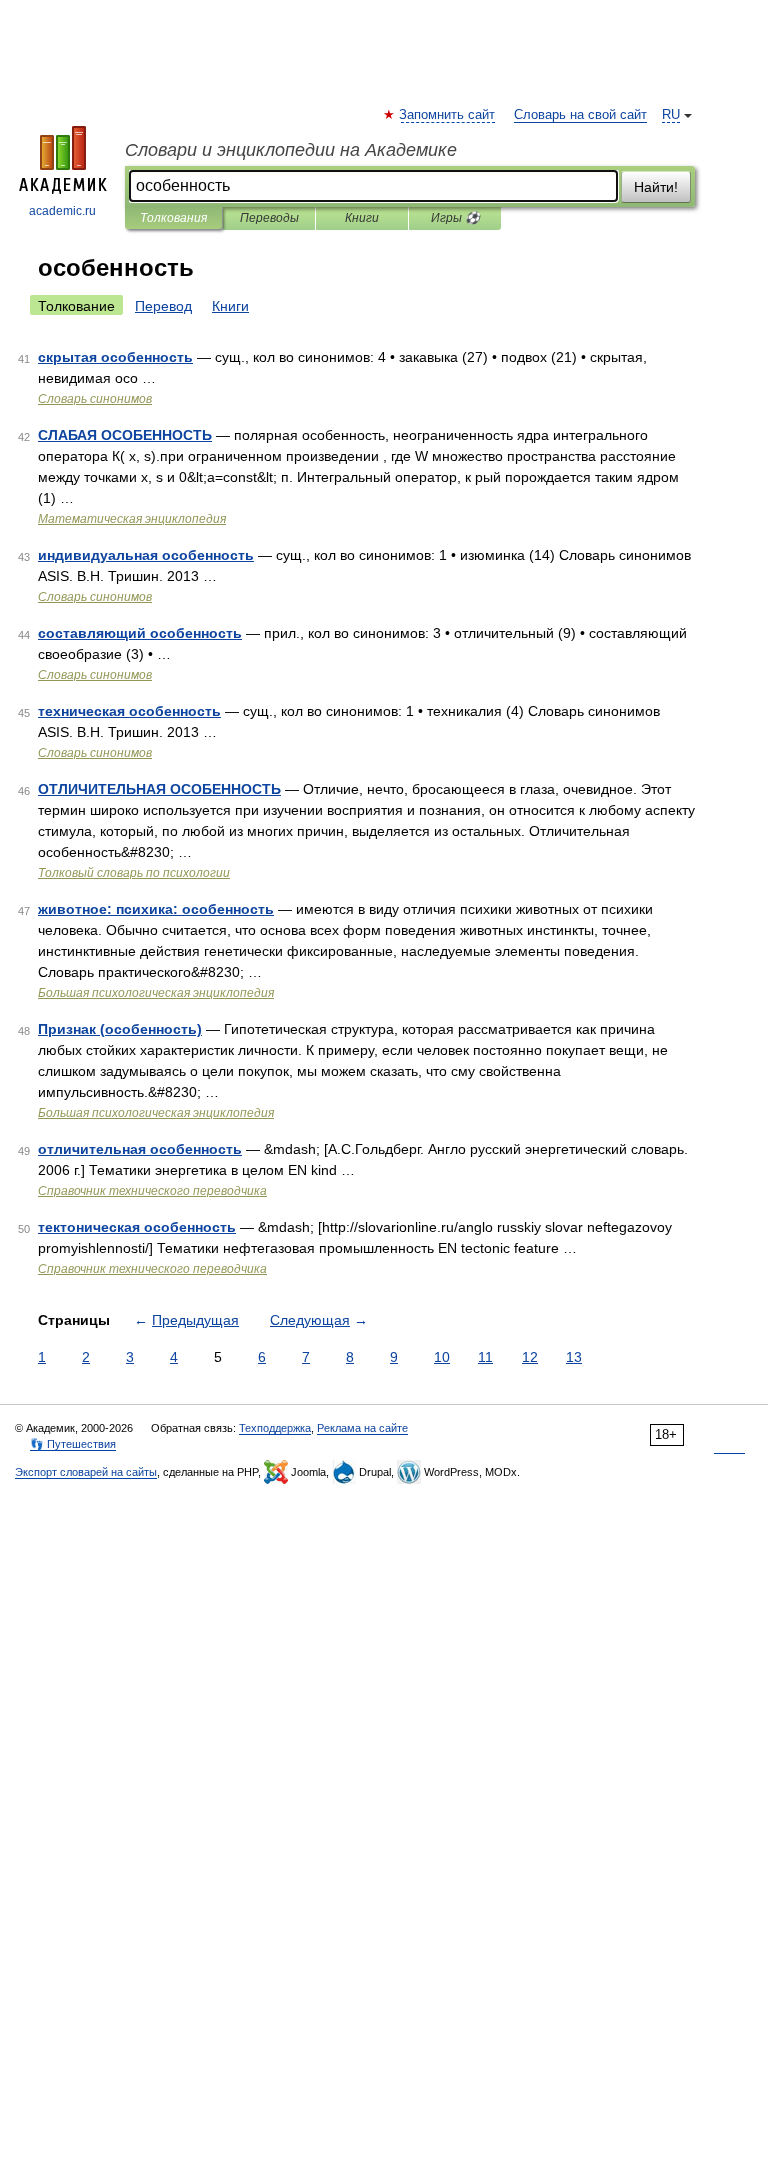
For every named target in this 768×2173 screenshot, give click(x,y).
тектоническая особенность (137, 1227)
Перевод (163, 306)
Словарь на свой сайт (580, 115)
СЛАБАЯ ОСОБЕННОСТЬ (125, 435)
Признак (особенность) (120, 1029)
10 (442, 1357)
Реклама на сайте (362, 1428)
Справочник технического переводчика (152, 1191)
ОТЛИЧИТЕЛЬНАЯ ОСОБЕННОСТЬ (159, 789)
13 (574, 1357)
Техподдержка (275, 1428)
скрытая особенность (115, 357)
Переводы (269, 218)
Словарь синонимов (95, 399)
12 (530, 1357)
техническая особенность (129, 711)
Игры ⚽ (455, 218)
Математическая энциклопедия (132, 519)
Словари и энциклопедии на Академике (291, 150)
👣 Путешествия (73, 1444)
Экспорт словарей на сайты (86, 1472)
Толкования (173, 218)
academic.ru (62, 211)
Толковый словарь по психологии (134, 873)
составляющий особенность (140, 633)
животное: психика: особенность (156, 909)
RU (671, 115)
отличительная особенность (140, 1149)
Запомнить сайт (448, 115)
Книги (362, 218)
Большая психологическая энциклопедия (156, 993)
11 (485, 1357)
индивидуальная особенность (146, 555)
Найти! (656, 187)
